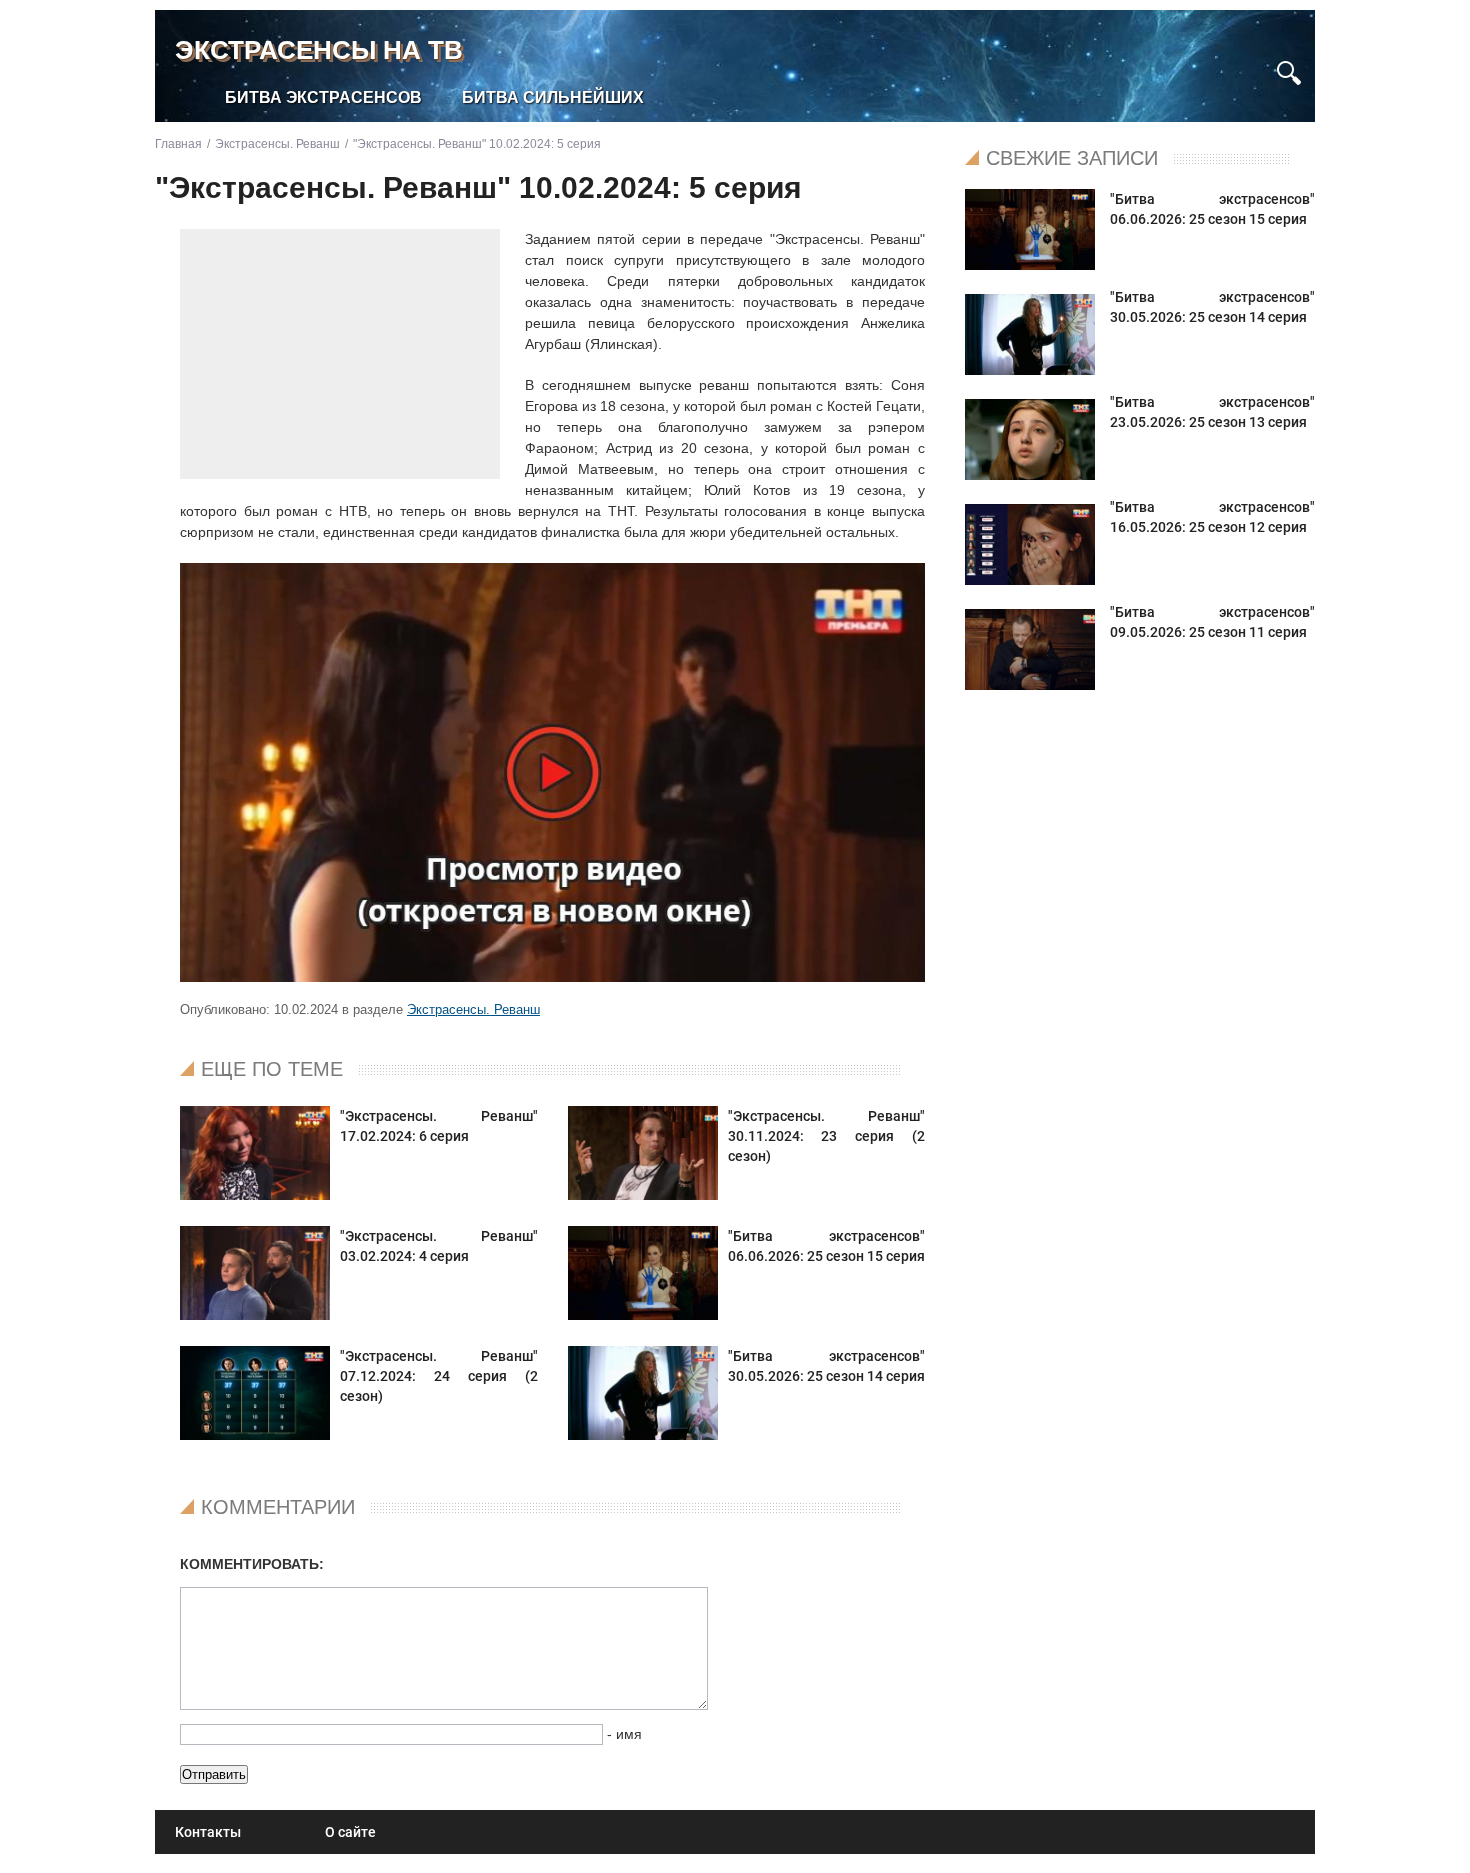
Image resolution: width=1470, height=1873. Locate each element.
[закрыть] (1252, 63)
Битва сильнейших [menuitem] (553, 97)
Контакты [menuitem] (208, 1832)
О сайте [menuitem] (350, 1832)
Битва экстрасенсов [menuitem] (323, 97)
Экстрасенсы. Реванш (473, 1009)
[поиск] (1289, 70)
